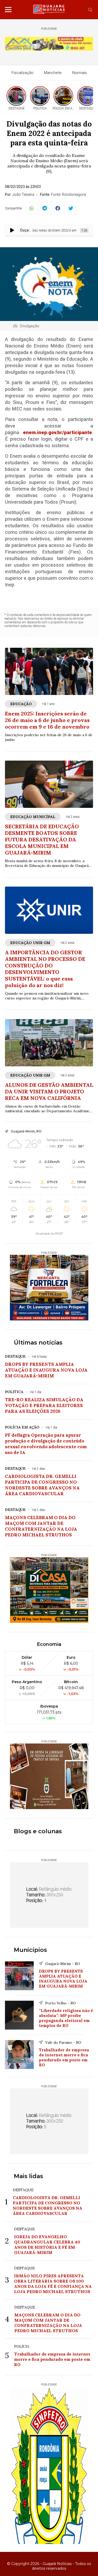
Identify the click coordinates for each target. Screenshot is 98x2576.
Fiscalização (22, 73)
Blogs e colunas (38, 1831)
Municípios (30, 1950)
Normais (79, 73)
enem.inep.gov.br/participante (57, 433)
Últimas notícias (38, 1343)
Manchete (53, 73)
